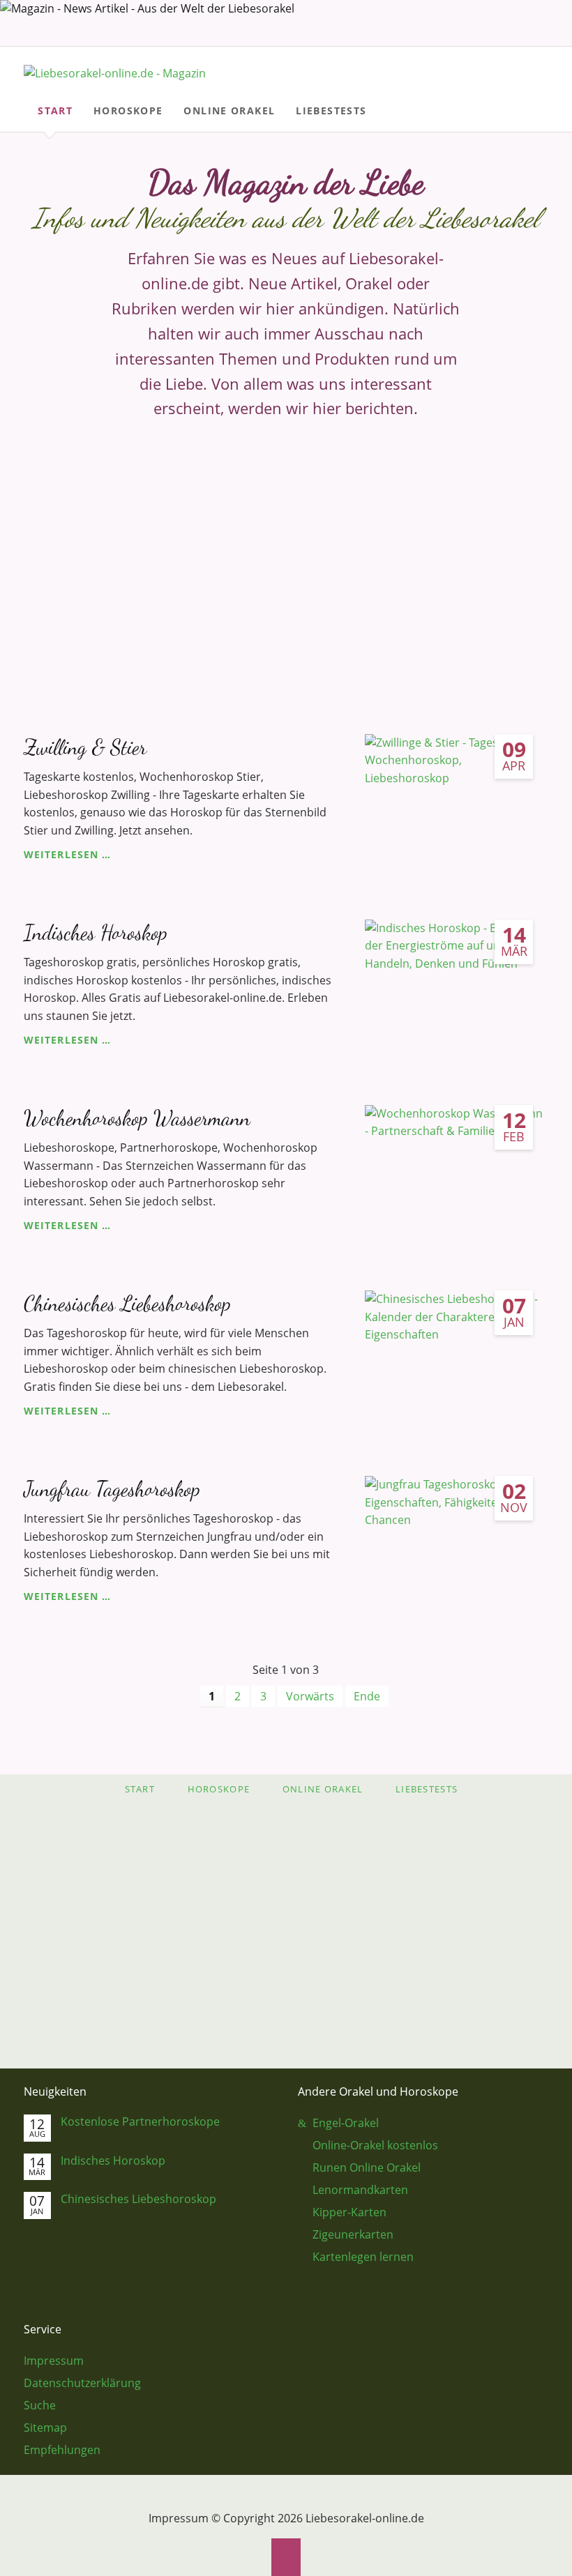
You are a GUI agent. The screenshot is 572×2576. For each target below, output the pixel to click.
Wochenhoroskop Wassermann (137, 1118)
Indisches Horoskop (96, 932)
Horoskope (219, 1789)
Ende (367, 1696)
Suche (544, 68)
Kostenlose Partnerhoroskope (140, 2122)
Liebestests (427, 1789)
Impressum (179, 2518)
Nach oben (286, 2557)
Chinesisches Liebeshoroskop (127, 1303)
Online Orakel (323, 1789)
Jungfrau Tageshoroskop (112, 1489)
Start (140, 1789)
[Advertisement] (286, 559)
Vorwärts (310, 1696)
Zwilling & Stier (85, 747)
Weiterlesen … (67, 854)
